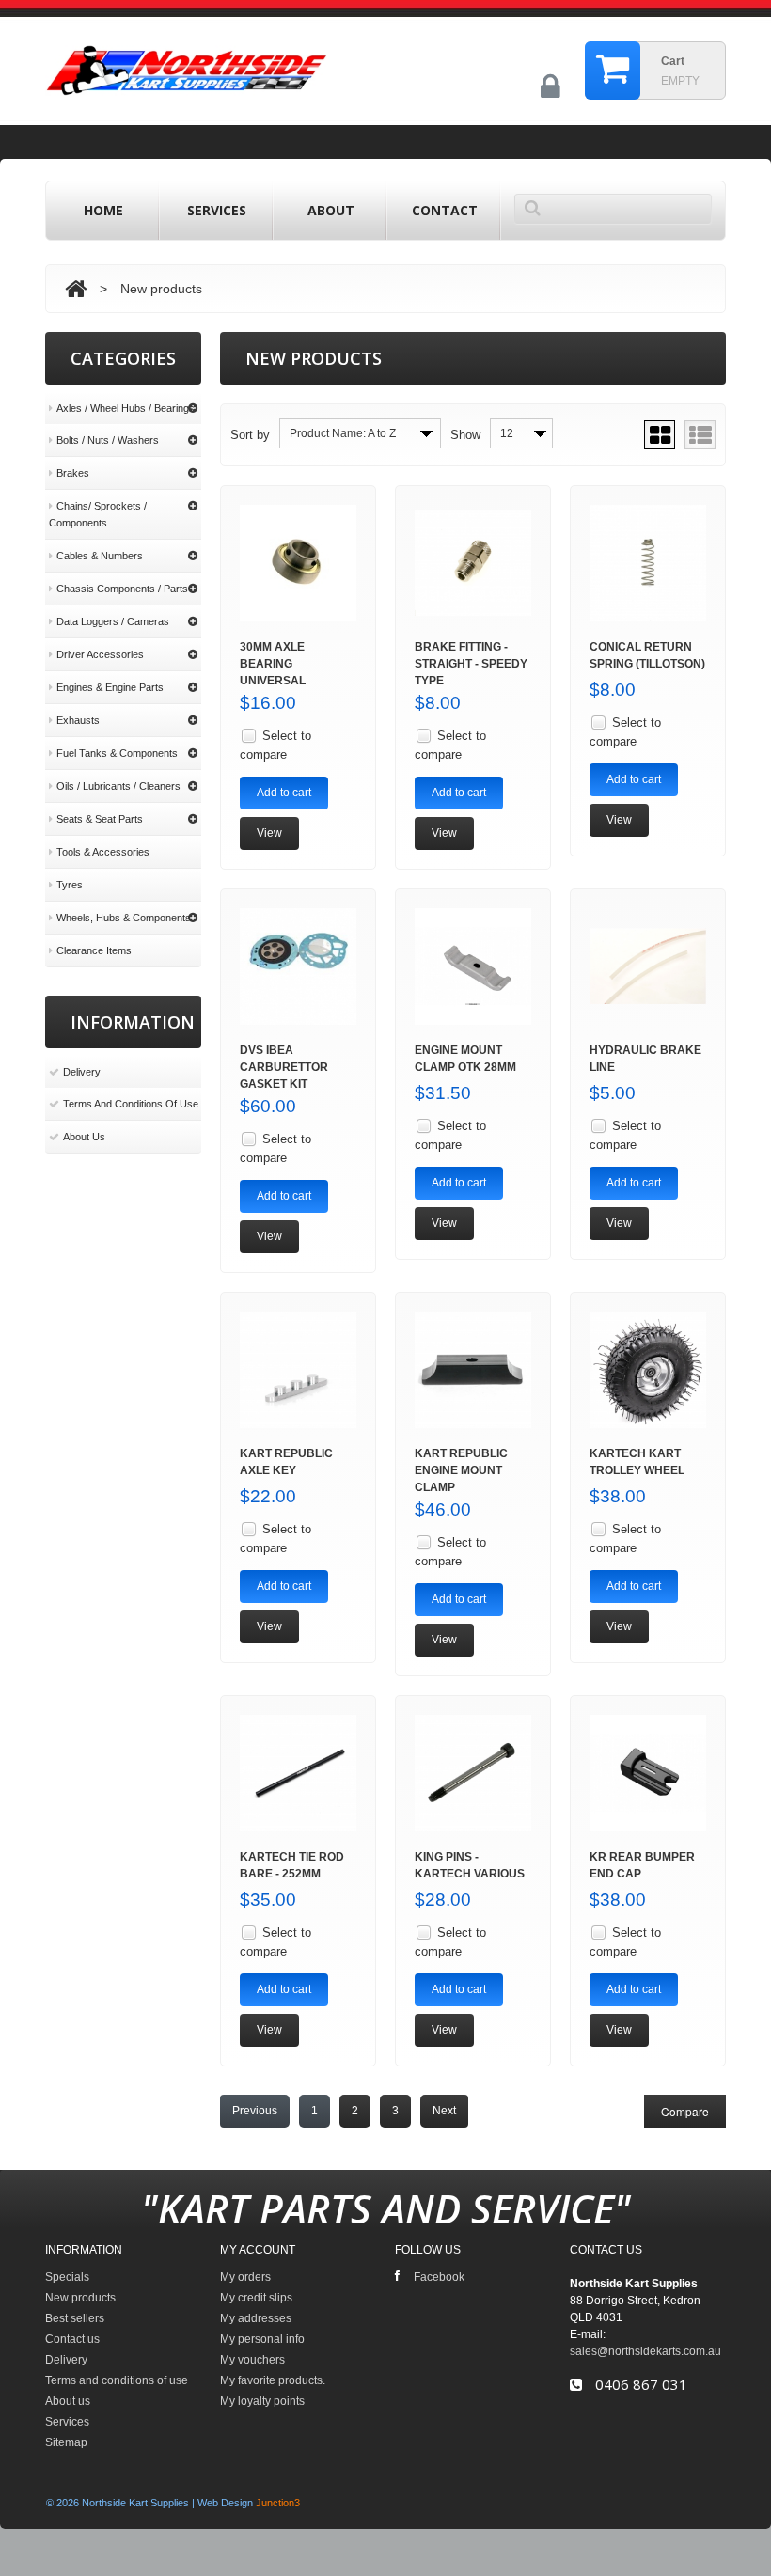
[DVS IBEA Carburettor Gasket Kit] (298, 966)
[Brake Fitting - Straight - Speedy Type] (473, 563)
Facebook (439, 2277)
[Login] (551, 94)
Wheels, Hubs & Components (124, 918)
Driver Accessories (100, 654)
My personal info (262, 2339)
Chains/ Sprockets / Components (98, 514)
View (269, 833)
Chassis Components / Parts (122, 589)
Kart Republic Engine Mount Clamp (461, 1470)
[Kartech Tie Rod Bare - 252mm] (298, 1773)
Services (217, 210)
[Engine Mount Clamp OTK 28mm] (473, 966)
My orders (245, 2277)
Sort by (250, 435)
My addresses (256, 2318)
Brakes (73, 473)
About (331, 210)
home (103, 210)
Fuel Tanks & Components (117, 753)
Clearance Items (94, 950)
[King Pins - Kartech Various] (473, 1773)
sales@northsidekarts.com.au (645, 2351)
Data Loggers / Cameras (113, 621)
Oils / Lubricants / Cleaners (118, 786)
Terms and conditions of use (131, 1104)
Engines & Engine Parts (110, 687)
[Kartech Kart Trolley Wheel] (648, 1370)
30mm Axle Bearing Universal (273, 664)
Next (444, 2111)
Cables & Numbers (100, 556)
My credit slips (256, 2298)
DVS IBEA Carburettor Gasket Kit (284, 1067)
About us (84, 1137)
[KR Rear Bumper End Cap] (648, 1773)
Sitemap (66, 2442)
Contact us (72, 2339)
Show (465, 435)
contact (445, 210)
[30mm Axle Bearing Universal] (298, 563)
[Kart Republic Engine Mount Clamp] (473, 1370)
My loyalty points (262, 2401)
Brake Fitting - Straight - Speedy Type (471, 664)
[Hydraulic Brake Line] (648, 966)
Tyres (70, 885)
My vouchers (252, 2360)
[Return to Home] (76, 289)
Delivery (82, 1072)
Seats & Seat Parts (100, 819)
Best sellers (75, 2318)
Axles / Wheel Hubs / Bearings (126, 408)
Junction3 (278, 2503)
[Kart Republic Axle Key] (298, 1370)
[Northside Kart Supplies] (257, 66)
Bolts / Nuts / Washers (108, 440)
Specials (67, 2277)
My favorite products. (273, 2380)
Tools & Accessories (103, 852)
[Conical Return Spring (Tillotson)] (648, 563)
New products (80, 2298)
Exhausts (78, 720)
